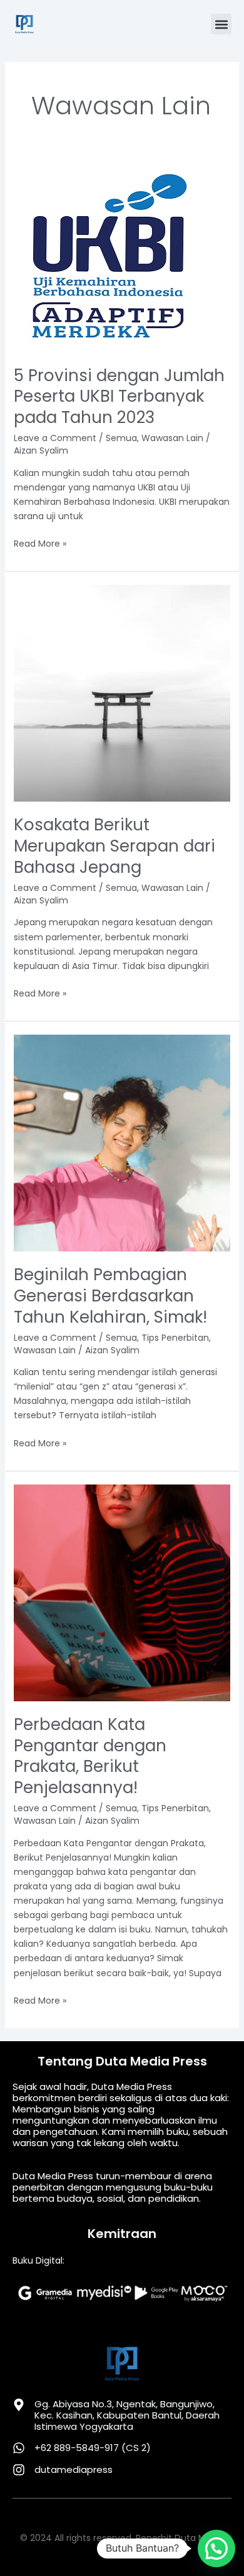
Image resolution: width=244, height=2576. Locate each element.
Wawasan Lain (172, 438)
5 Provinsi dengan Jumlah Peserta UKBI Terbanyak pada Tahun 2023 (119, 397)
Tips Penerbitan (175, 1338)
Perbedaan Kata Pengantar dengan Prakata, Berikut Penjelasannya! (90, 1756)
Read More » (40, 543)
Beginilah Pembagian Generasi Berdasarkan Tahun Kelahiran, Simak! (110, 1296)
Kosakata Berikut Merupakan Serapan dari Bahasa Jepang (114, 846)
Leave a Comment (55, 438)
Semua (121, 438)
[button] (221, 24)
